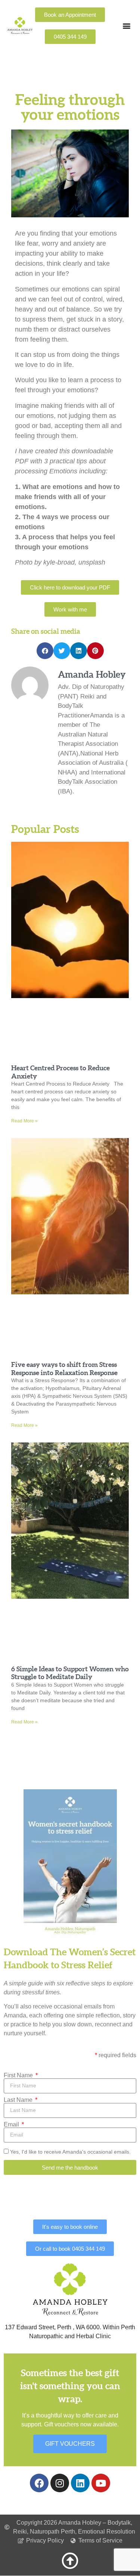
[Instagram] (60, 2483)
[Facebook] (39, 2483)
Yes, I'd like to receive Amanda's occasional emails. (70, 2152)
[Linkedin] (80, 2483)
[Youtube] (101, 2483)
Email (12, 2125)
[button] (126, 26)
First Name (19, 2075)
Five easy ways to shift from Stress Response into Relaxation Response (64, 1369)
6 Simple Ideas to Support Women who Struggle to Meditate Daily (70, 1673)
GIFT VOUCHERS (70, 2444)
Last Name (19, 2100)
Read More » (24, 1121)
